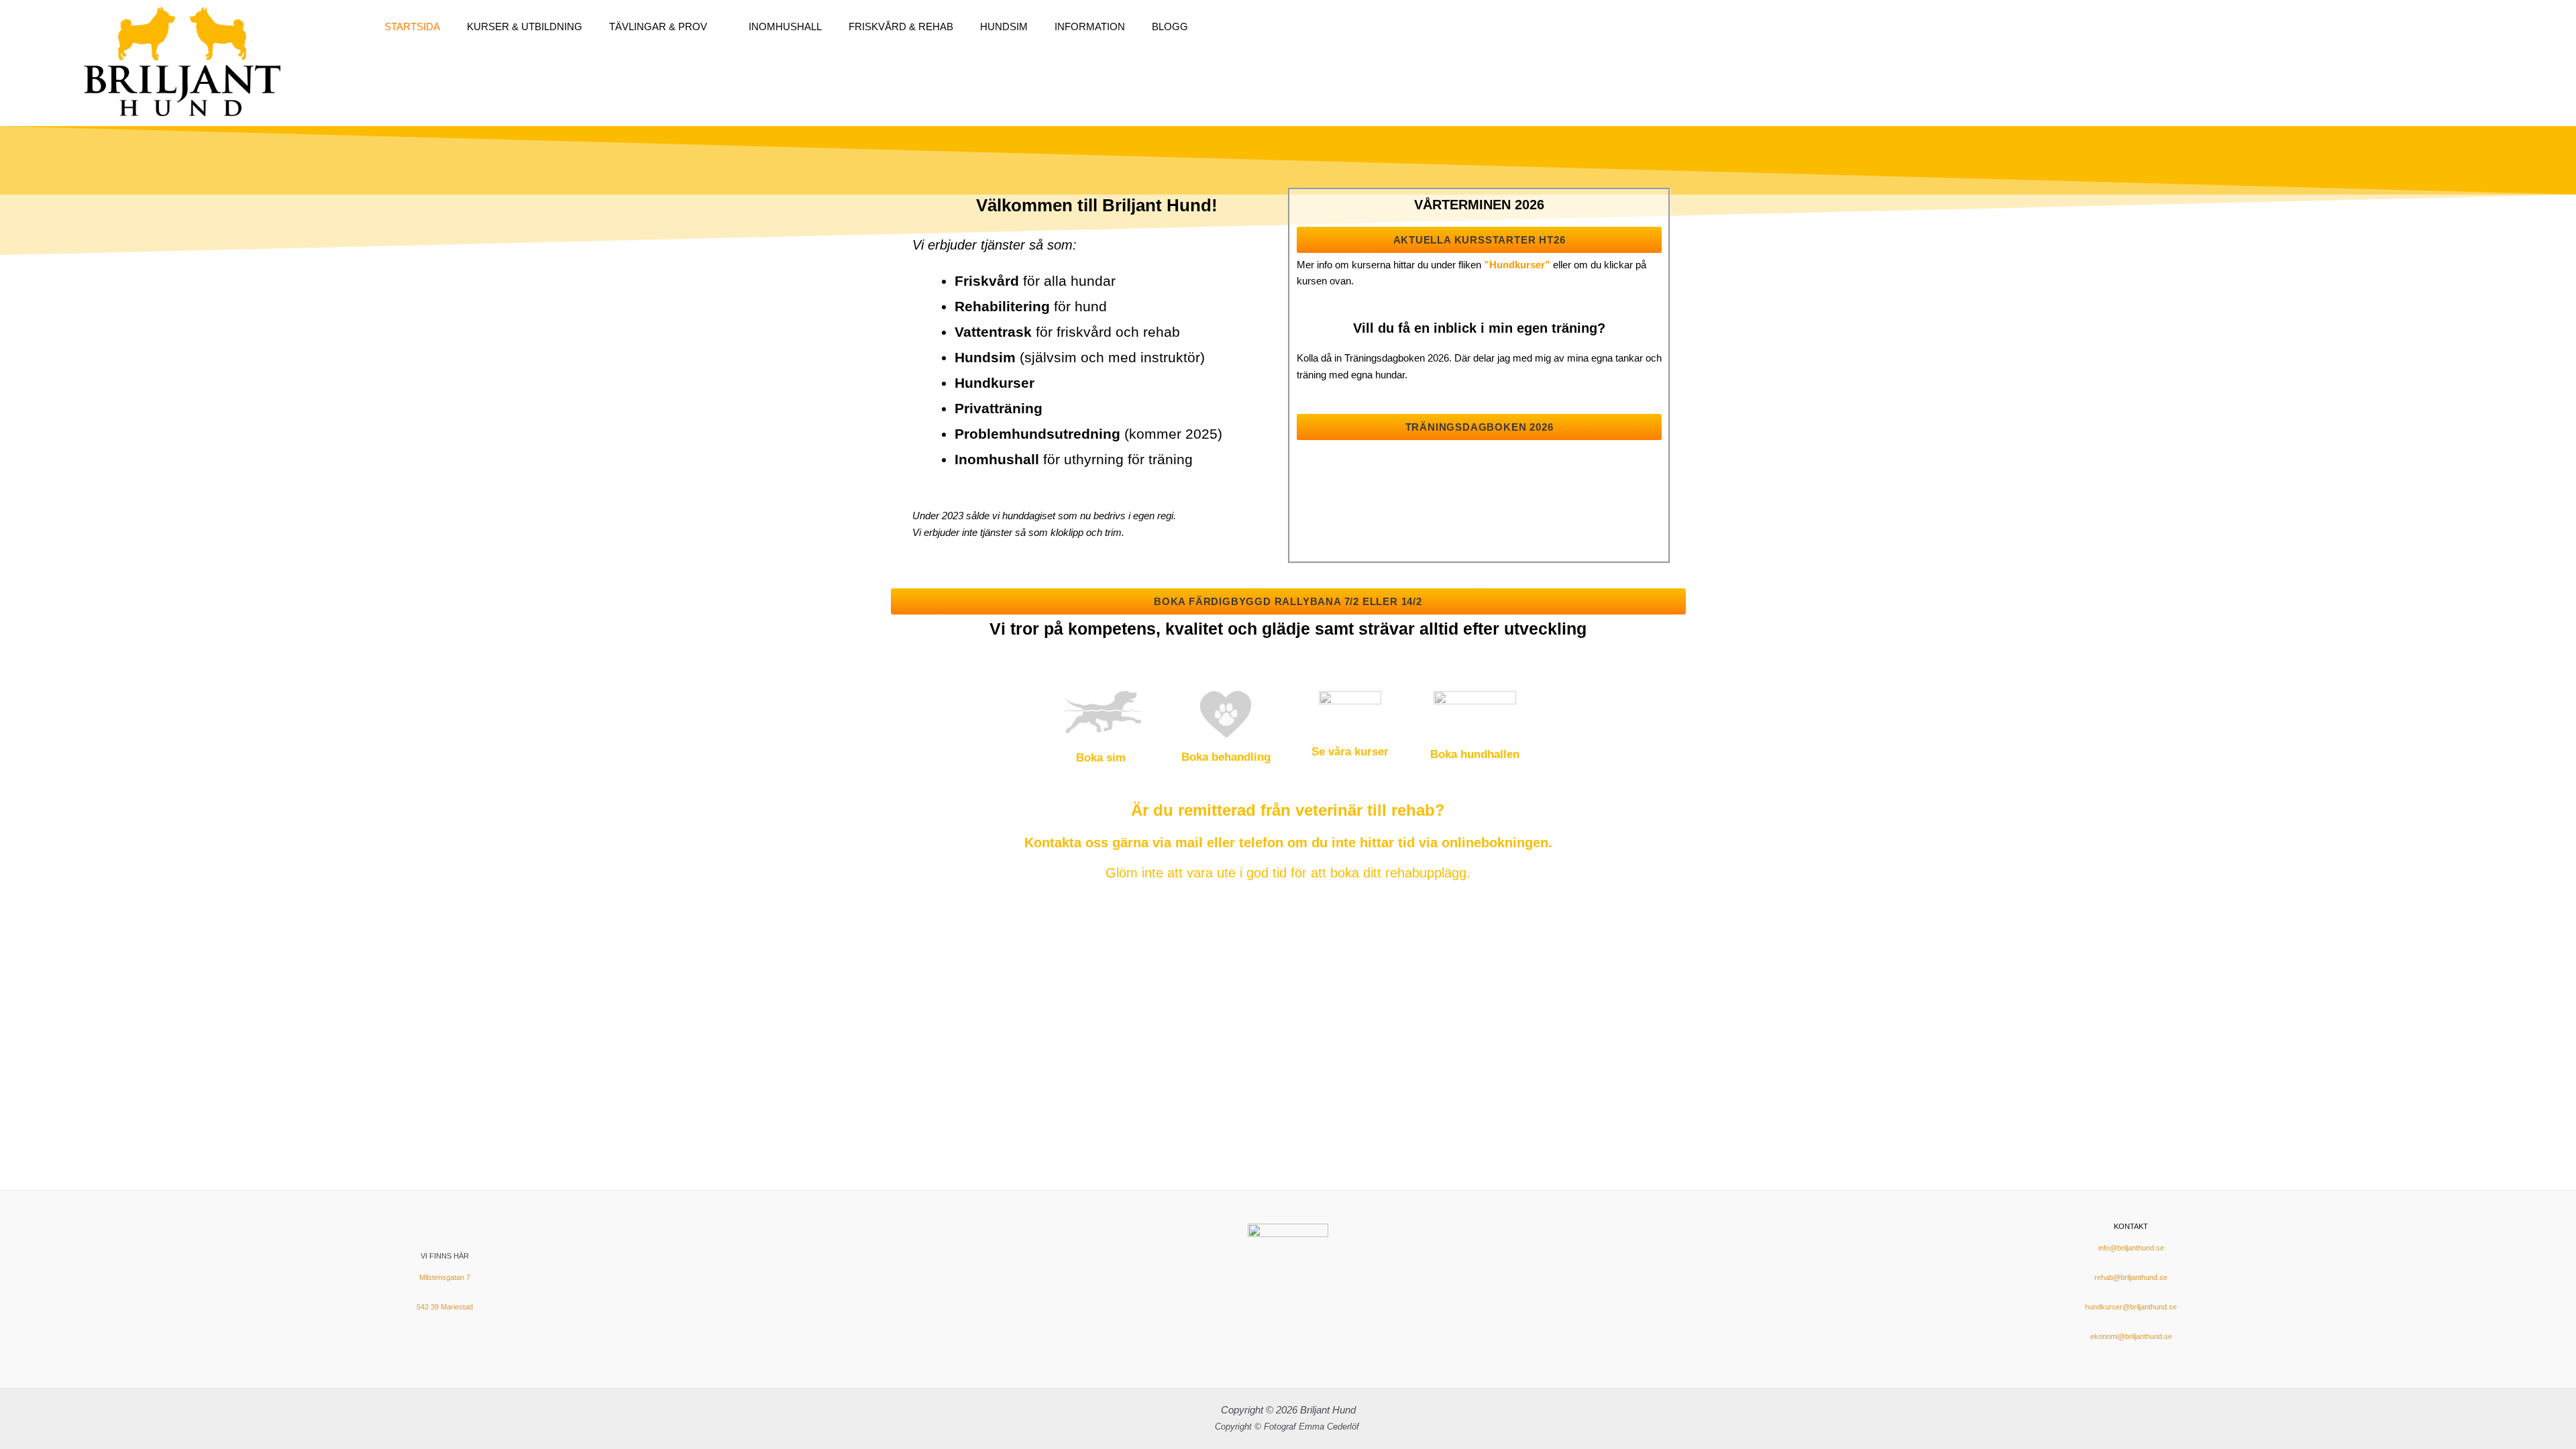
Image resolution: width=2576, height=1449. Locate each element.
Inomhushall (785, 26)
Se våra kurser (1350, 752)
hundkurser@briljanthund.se (2131, 1307)
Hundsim (1004, 26)
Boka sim (1101, 758)
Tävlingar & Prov (658, 26)
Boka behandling (1226, 757)
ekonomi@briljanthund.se (2131, 1336)
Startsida (412, 26)
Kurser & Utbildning (525, 26)
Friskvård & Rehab (901, 26)
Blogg (1170, 26)
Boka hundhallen (1475, 754)
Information (1090, 26)
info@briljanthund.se (2131, 1248)
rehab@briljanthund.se (2131, 1277)
